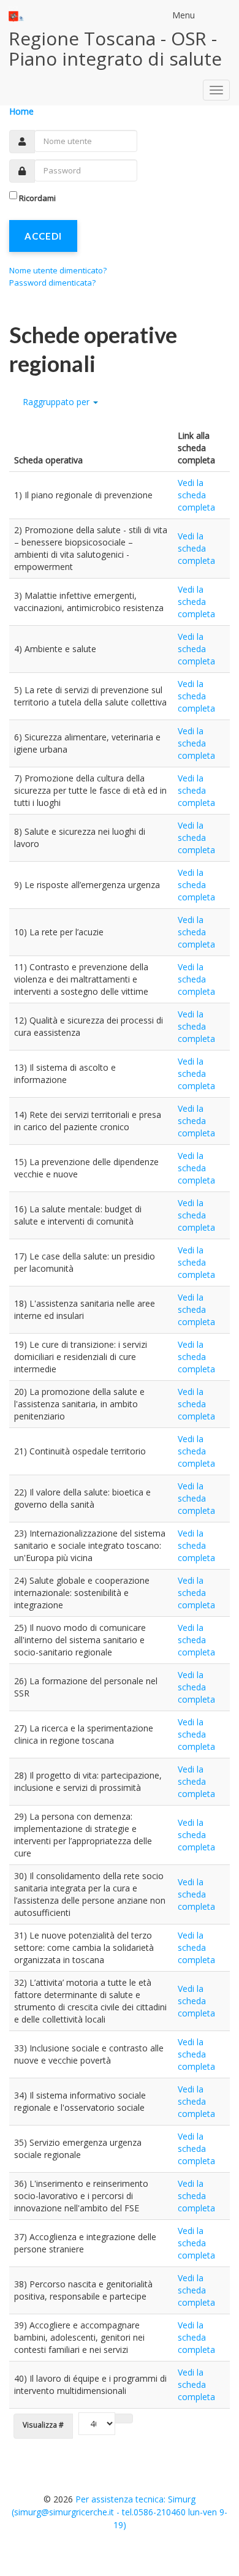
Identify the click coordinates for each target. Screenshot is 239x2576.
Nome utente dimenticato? (58, 270)
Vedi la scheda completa (196, 495)
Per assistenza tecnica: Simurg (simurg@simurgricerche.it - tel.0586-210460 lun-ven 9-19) (120, 2512)
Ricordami (37, 198)
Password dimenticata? (52, 283)
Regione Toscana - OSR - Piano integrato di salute (115, 48)
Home (21, 111)
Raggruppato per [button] (56, 402)
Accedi (43, 236)
